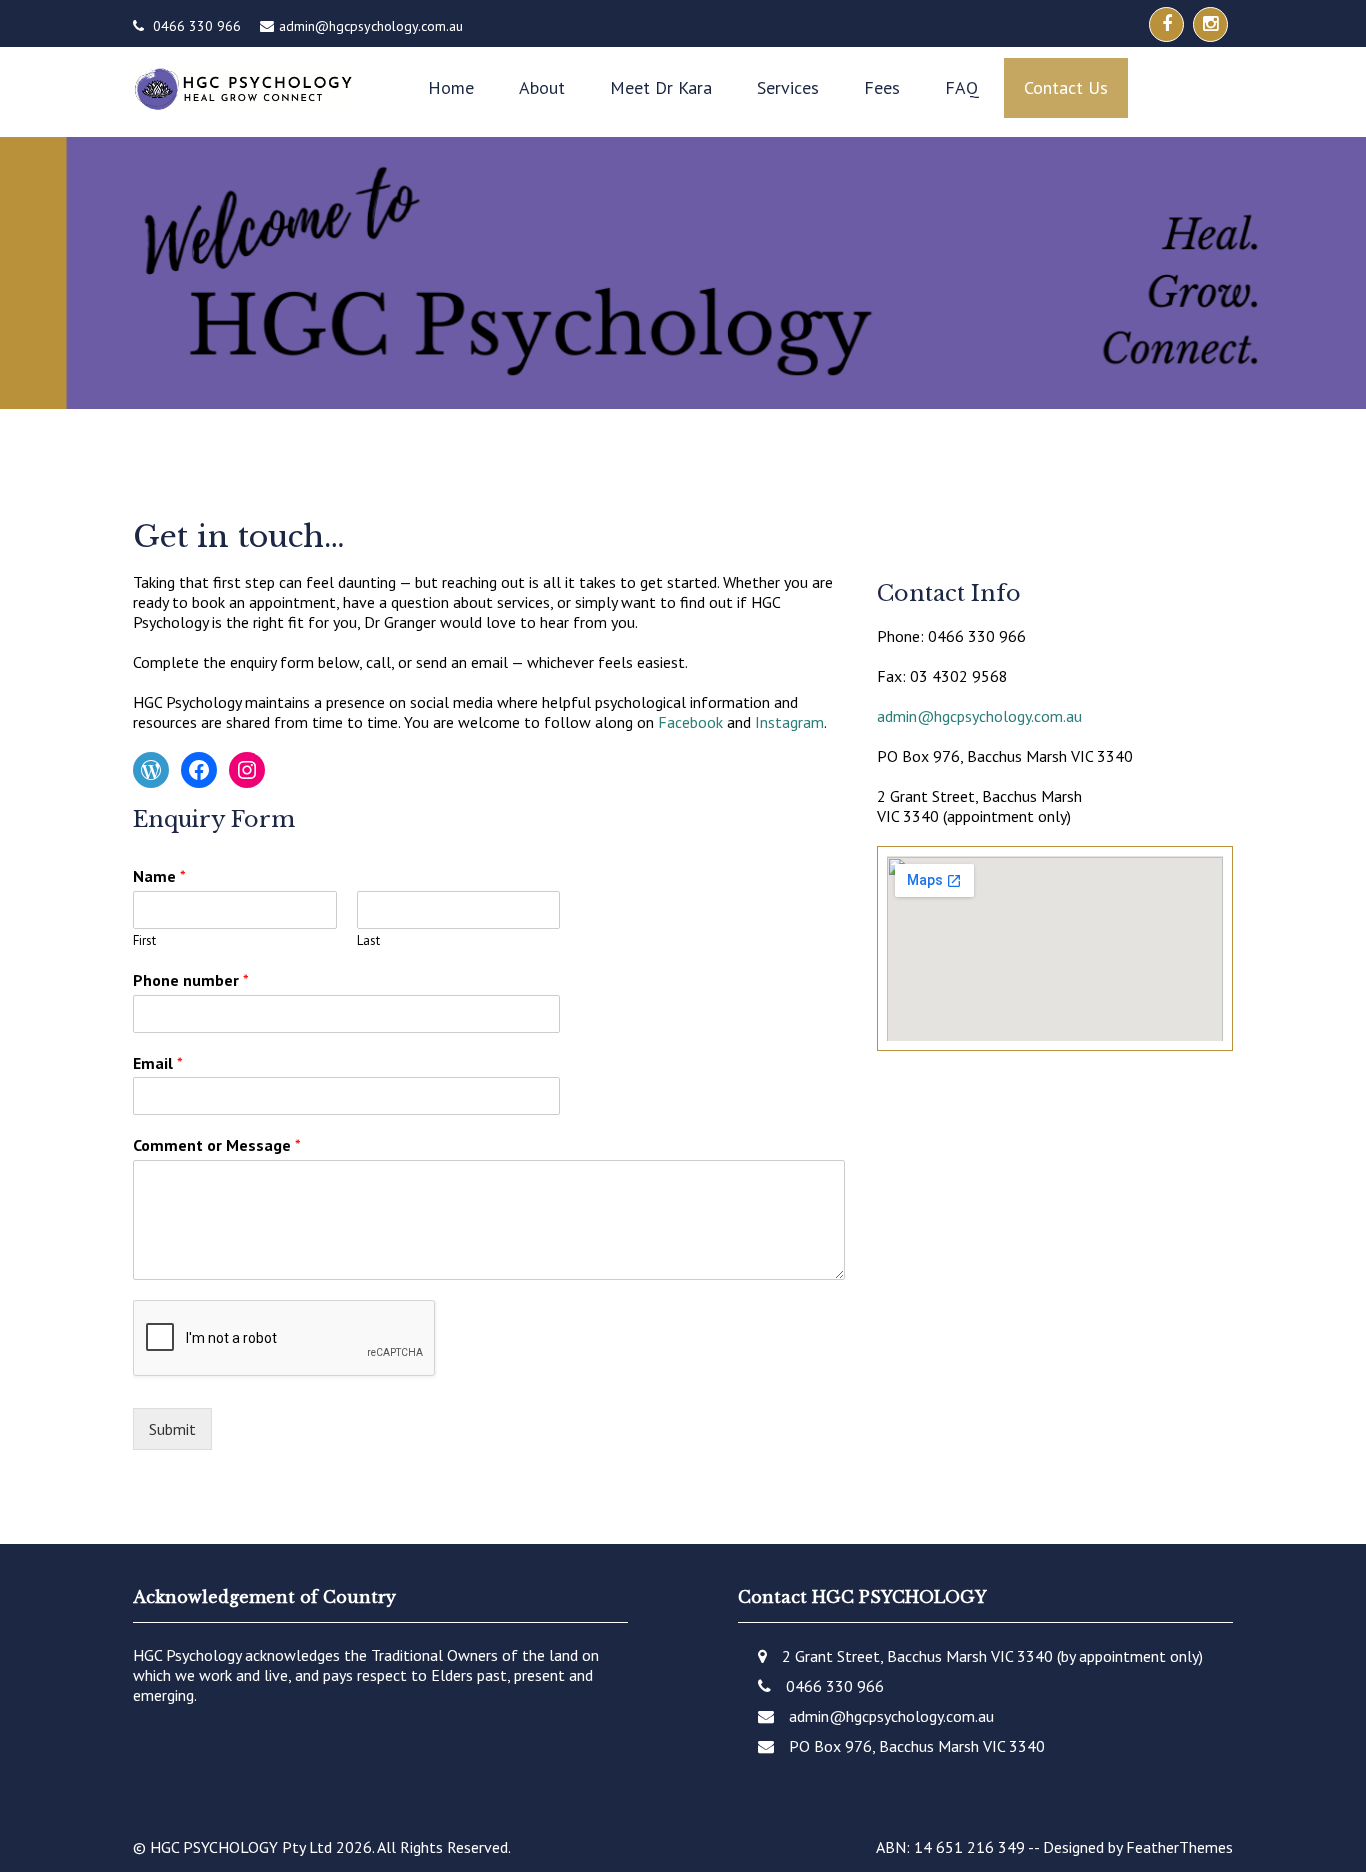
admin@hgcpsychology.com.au (371, 26)
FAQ (962, 87)
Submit (172, 1429)
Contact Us (1066, 87)
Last (368, 941)
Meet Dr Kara (661, 87)
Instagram (789, 722)
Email (158, 1063)
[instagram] (1210, 24)
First (144, 941)
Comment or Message (217, 1145)
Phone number (191, 980)
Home (451, 87)
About (542, 87)
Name (159, 876)
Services (788, 87)
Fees (882, 87)
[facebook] (1166, 24)
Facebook (690, 722)
